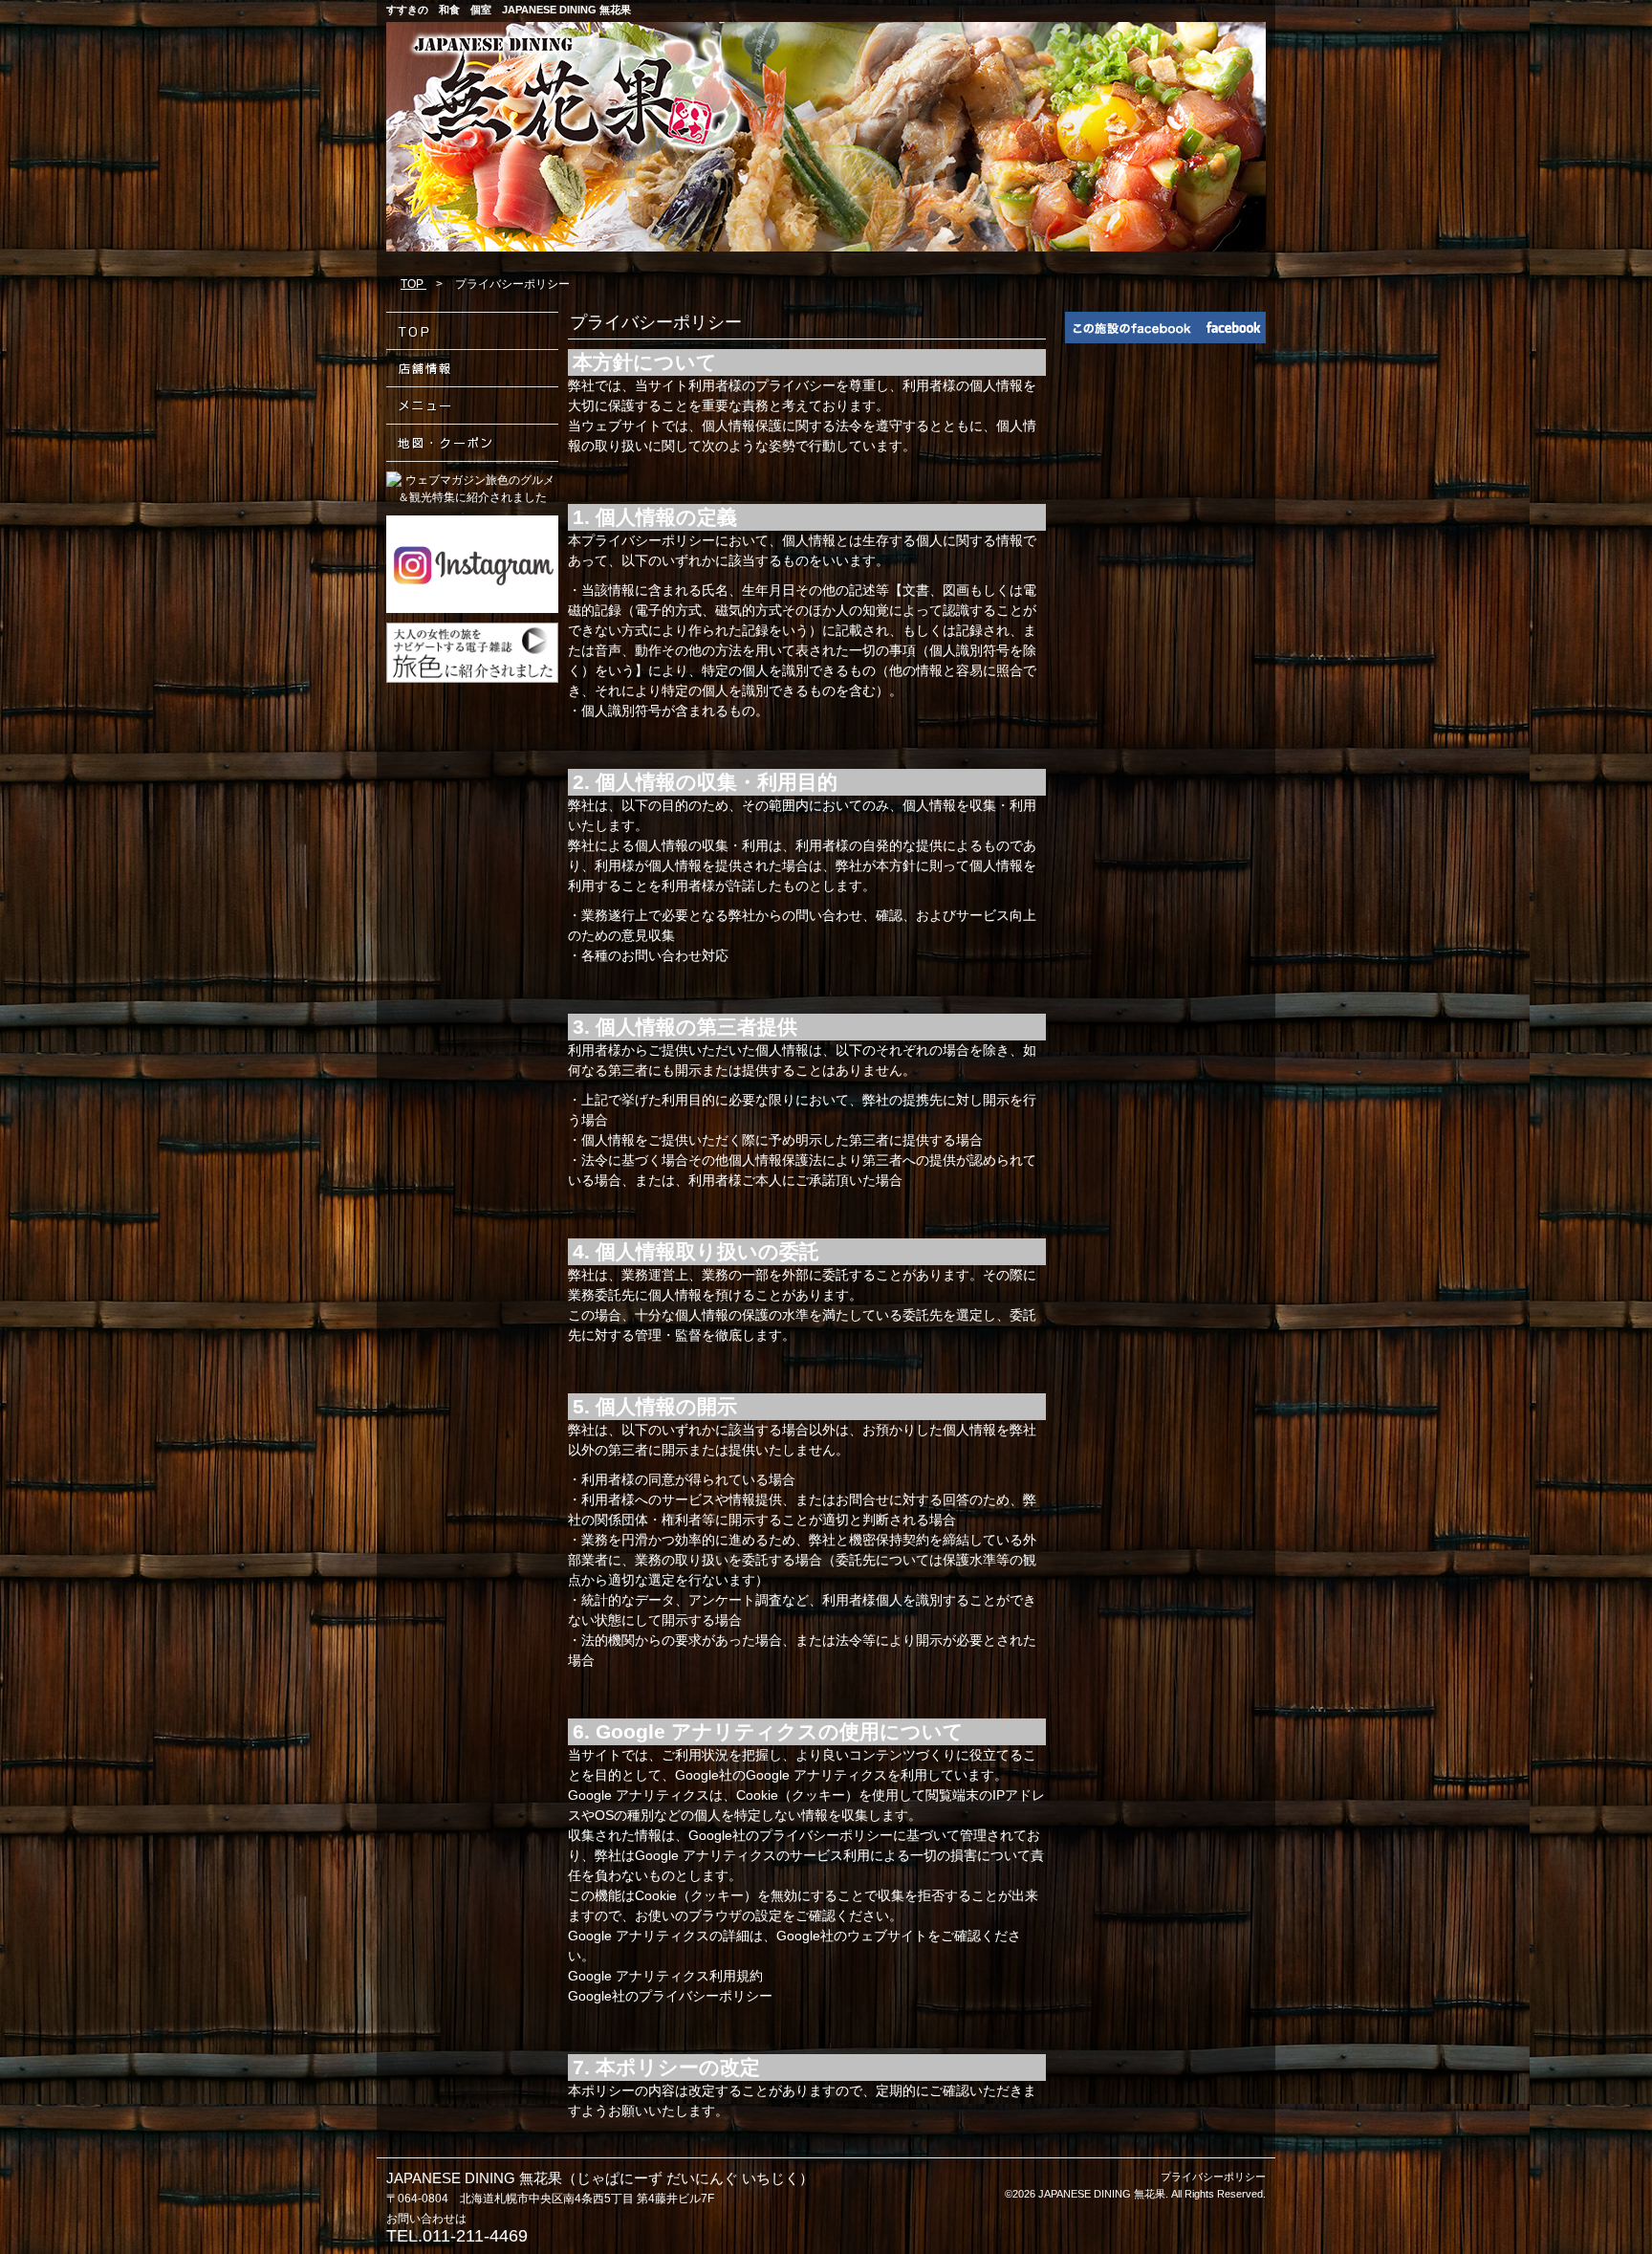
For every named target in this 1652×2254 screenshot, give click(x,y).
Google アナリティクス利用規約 (665, 1976)
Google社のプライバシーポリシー (670, 1996)
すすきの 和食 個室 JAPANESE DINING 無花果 (509, 10)
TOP (413, 284)
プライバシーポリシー (1213, 2177)
